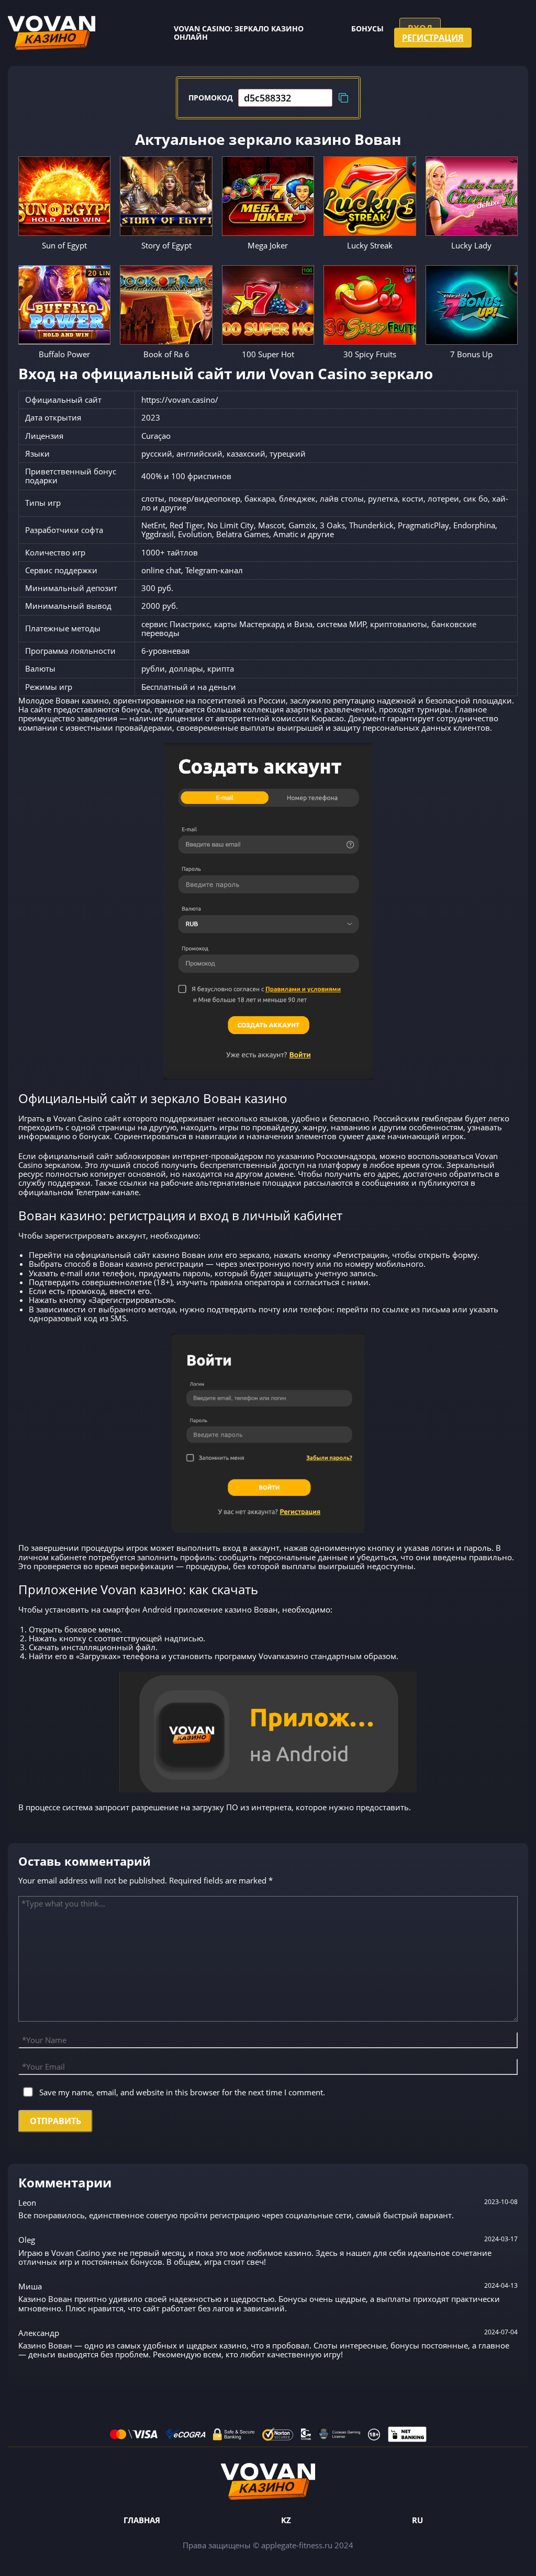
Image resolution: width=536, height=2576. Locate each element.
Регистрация (433, 38)
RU (417, 2520)
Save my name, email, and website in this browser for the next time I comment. (182, 2092)
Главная (142, 2520)
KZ (286, 2520)
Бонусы (367, 29)
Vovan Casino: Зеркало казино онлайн (239, 33)
